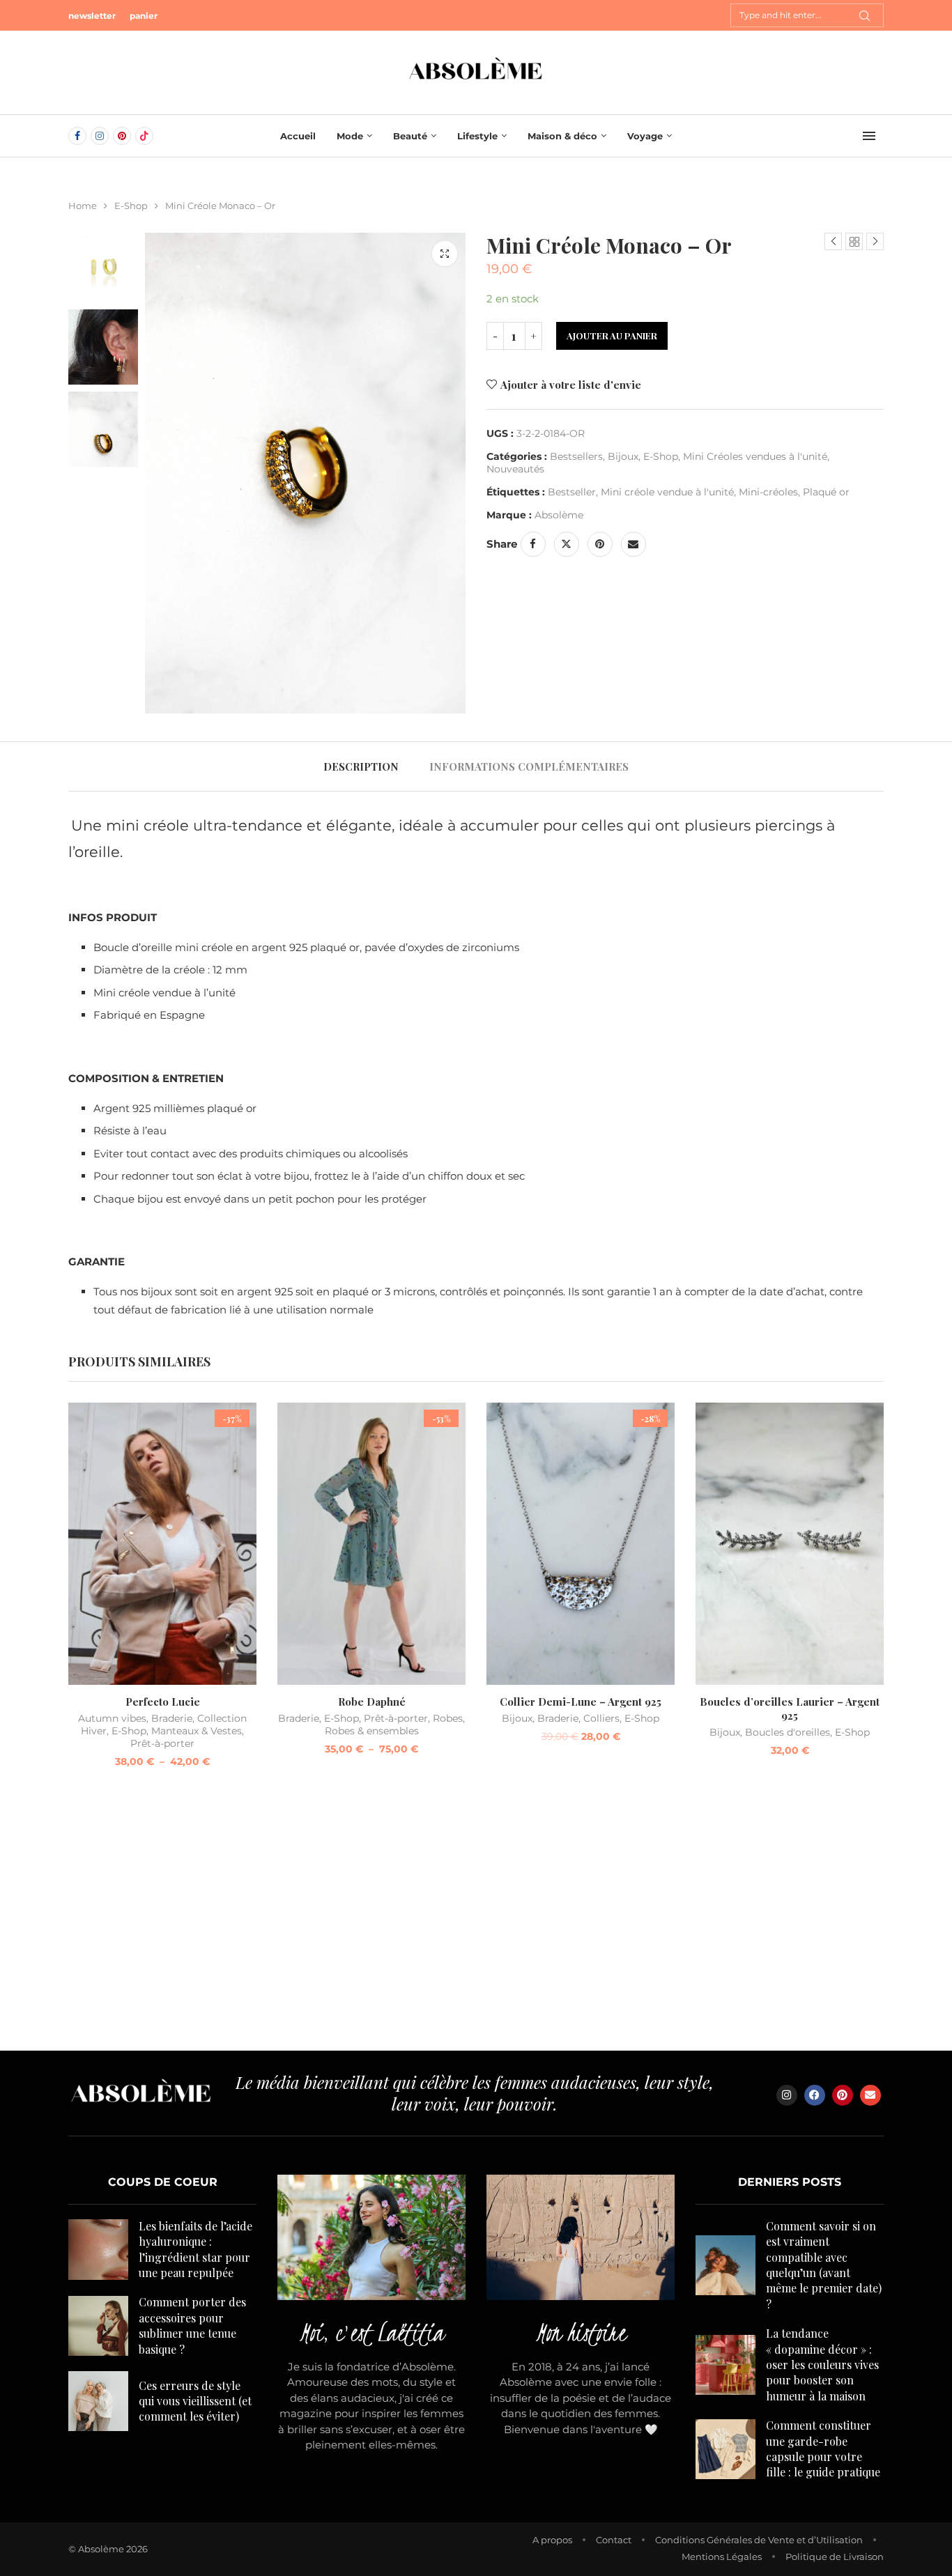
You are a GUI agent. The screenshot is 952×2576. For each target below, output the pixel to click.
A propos (552, 2540)
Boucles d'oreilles (788, 1732)
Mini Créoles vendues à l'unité (755, 456)
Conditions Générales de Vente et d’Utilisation (759, 2540)
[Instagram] (100, 136)
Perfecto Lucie (163, 1702)
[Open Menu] (869, 136)
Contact (614, 2540)
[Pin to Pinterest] (600, 544)
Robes (448, 1718)
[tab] (361, 766)
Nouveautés (515, 469)
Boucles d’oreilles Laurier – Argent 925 (790, 1709)
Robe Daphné (372, 1702)
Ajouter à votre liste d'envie (571, 385)
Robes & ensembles (372, 1731)
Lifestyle (477, 136)
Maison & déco (562, 136)
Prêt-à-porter (162, 1743)
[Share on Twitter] (567, 544)
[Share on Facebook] (533, 544)
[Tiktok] (144, 136)
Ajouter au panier (612, 336)
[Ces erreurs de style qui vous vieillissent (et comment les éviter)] (98, 2401)
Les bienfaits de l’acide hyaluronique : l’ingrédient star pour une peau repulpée (195, 2249)
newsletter (92, 16)
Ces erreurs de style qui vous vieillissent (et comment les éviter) (195, 2401)
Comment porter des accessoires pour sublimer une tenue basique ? (192, 2325)
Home (83, 206)
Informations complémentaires (529, 766)
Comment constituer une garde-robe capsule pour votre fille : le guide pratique (823, 2448)
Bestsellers (576, 456)
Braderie (172, 1718)
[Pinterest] (122, 136)
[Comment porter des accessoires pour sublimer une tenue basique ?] (98, 2326)
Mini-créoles (768, 492)
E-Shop (131, 206)
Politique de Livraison (835, 2556)
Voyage (645, 136)
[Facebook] (77, 136)
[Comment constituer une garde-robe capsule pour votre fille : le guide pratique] (725, 2449)
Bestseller (572, 492)
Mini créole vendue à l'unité (667, 492)
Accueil (298, 136)
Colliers (601, 1718)
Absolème (559, 515)
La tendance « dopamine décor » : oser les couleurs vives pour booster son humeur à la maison (822, 2365)
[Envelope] (870, 2095)
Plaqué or (826, 492)
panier (144, 16)
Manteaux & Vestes (197, 1731)
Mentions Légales (722, 2556)
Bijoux (623, 456)
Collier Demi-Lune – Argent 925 (581, 1702)
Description (361, 766)
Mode (350, 136)
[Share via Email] (634, 544)
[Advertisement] (476, 1918)
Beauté (410, 136)
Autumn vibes (112, 1718)
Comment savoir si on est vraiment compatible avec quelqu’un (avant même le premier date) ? (824, 2265)
